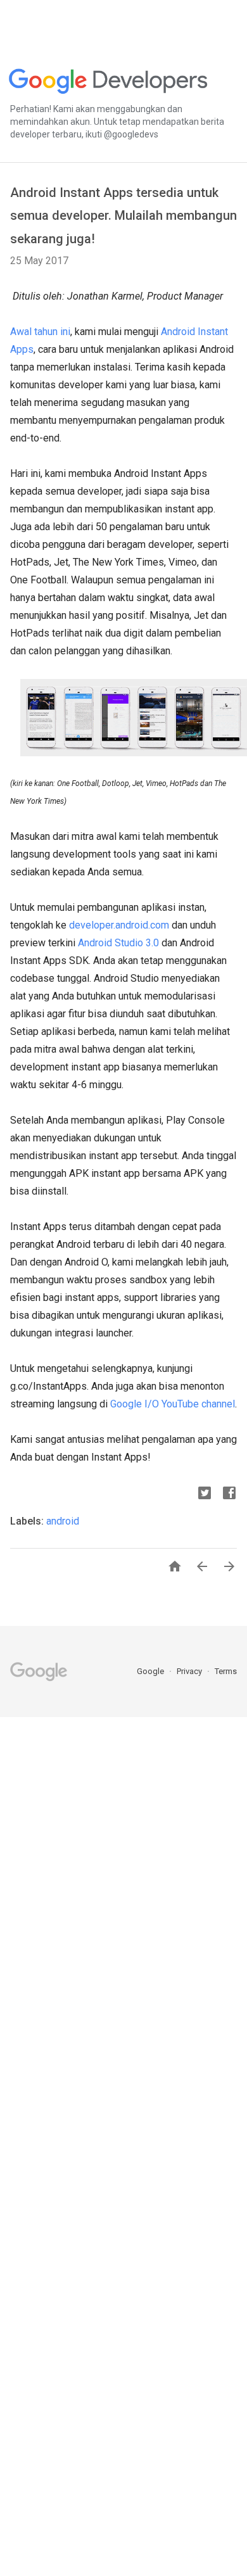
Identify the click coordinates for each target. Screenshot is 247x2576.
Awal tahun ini (40, 332)
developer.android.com (119, 925)
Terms (226, 1671)
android (63, 1521)
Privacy (190, 1671)
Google (151, 1671)
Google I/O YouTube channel (173, 1404)
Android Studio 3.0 (118, 943)
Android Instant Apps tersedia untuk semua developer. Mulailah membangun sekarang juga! (123, 216)
